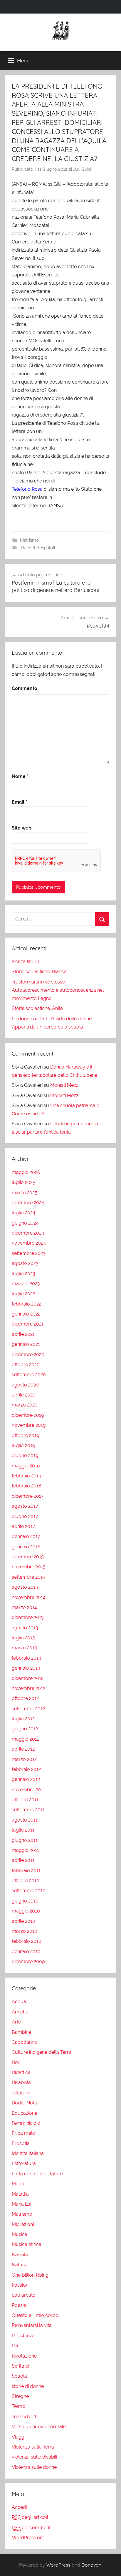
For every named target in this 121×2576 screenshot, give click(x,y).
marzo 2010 (25, 1931)
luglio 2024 (23, 1213)
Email (20, 802)
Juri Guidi (82, 169)
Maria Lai (21, 2204)
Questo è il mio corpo (35, 2315)
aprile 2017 (23, 1526)
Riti (15, 2346)
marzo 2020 (25, 1405)
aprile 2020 (24, 1395)
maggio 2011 (25, 1850)
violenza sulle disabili (34, 2457)
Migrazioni (23, 2224)
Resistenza (23, 2336)
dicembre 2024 (28, 1203)
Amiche (20, 2012)
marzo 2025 (25, 1193)
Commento (25, 688)
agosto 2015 (25, 1587)
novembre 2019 (29, 1425)
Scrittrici (20, 2366)
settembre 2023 (29, 1253)
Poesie (19, 2305)
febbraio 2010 (27, 1941)
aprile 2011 (23, 1860)
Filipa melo (23, 2133)
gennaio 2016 (26, 1547)
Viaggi (19, 2437)
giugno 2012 (25, 1729)
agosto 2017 (25, 1506)
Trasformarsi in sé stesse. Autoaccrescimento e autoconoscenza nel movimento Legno (58, 990)
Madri (18, 2184)
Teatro (19, 2406)
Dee (16, 2062)
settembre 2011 (28, 1810)
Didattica (21, 2072)
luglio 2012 (23, 1719)
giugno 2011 (25, 1840)
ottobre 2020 (26, 1365)
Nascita (20, 2255)
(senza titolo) (25, 962)
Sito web (22, 828)
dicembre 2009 (28, 1962)
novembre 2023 (29, 1243)
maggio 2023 (26, 1284)
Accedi (19, 2507)
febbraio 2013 (26, 1658)
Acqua (19, 2002)
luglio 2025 (23, 1182)
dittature (21, 2093)
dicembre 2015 (28, 1557)
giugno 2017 (25, 1516)
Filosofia (21, 2143)
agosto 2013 (25, 1628)
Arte (16, 2022)
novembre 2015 (29, 1567)
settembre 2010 (29, 1891)
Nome (20, 776)
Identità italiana (28, 2153)
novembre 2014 (29, 1597)
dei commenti (32, 2528)
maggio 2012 (26, 1739)
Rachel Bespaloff (38, 548)
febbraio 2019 (26, 1476)
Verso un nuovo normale (39, 2427)
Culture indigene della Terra (42, 2052)
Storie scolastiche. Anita (37, 1008)
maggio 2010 (26, 1911)
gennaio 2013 (26, 1668)
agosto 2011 (25, 1820)
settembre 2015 (28, 1577)
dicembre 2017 (28, 1496)
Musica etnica (27, 2244)
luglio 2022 (23, 1294)
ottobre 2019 (25, 1435)
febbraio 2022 (26, 1304)
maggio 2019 (26, 1466)
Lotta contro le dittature (37, 2174)
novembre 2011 (28, 1790)
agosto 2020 (25, 1385)
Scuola (19, 2376)
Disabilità (21, 2082)
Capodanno (25, 2042)
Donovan (91, 2565)
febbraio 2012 (26, 1769)
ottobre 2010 (26, 1881)
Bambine (21, 2032)
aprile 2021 (23, 1334)
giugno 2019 (25, 1455)
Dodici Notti (24, 2103)
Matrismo (29, 540)
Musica (20, 2234)
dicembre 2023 (28, 1233)
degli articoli (30, 2517)
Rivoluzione (24, 2356)
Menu (23, 60)
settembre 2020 (29, 1375)
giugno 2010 (25, 1901)
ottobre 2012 (25, 1698)
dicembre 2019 (28, 1415)
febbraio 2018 (26, 1486)
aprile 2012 (23, 1749)
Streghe (20, 2396)
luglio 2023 (23, 1274)
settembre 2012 (28, 1709)
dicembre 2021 (28, 1324)
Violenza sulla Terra (33, 2447)
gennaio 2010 (26, 1952)
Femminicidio (26, 2123)
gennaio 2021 (26, 1344)
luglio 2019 (23, 1445)
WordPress (58, 2565)
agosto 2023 (25, 1263)
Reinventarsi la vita (32, 2325)
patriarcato (24, 2295)
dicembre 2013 (28, 1617)
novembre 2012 (28, 1688)
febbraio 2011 (26, 1871)
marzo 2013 (24, 1648)
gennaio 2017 (26, 1536)
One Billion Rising (30, 2275)
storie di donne (28, 2386)
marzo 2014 (24, 1607)
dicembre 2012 (28, 1678)
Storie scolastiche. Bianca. (40, 972)
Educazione (25, 2113)
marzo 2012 (24, 1759)
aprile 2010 (23, 1921)
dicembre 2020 (28, 1355)
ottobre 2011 (25, 1800)
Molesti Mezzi (65, 1085)
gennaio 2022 (26, 1314)
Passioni (21, 2285)
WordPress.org (28, 2538)
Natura (19, 2265)
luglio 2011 (23, 1830)
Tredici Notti (25, 2417)
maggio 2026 (26, 1172)
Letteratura (24, 2163)
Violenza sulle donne (34, 2467)
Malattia (20, 2194)
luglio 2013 (23, 1638)
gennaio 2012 (26, 1779)
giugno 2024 (25, 1223)
